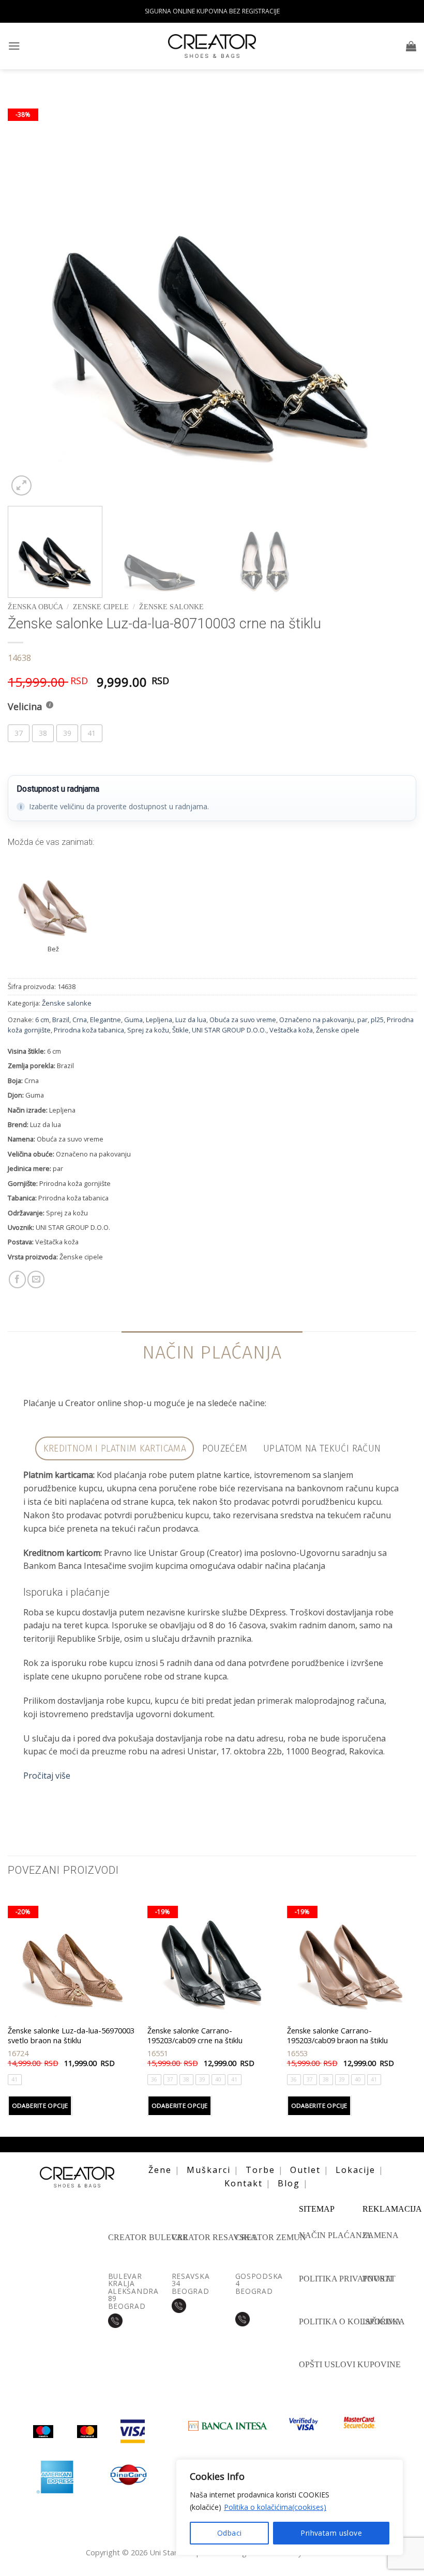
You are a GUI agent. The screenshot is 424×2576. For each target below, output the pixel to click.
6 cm (42, 1020)
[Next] (395, 294)
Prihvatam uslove (331, 2533)
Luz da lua (191, 1020)
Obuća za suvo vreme (243, 1020)
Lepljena (159, 1020)
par (362, 1020)
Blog (289, 2183)
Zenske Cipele (101, 607)
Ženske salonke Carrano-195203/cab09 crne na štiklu (195, 2035)
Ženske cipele (338, 1030)
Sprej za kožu (148, 1030)
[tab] (115, 1449)
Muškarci (209, 2170)
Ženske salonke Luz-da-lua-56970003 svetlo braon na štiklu (71, 2035)
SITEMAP (317, 2209)
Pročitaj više (47, 1776)
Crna (80, 1020)
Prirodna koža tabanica (89, 1030)
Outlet (305, 2170)
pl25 (377, 1020)
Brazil (61, 1020)
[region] (290, 2507)
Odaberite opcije (40, 2105)
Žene (160, 2170)
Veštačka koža (291, 1030)
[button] (14, 46)
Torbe (260, 2170)
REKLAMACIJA (392, 2209)
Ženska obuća (35, 607)
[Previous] (29, 294)
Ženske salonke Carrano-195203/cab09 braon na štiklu (337, 2035)
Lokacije (355, 2170)
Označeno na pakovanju (317, 1020)
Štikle (180, 1030)
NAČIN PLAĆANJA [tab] (212, 1352)
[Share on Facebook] (17, 1279)
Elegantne (105, 1020)
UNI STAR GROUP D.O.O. (229, 1030)
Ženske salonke (171, 607)
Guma (133, 1020)
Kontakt (244, 2183)
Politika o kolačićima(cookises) (275, 2507)
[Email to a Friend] (36, 1279)
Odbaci (230, 2533)
